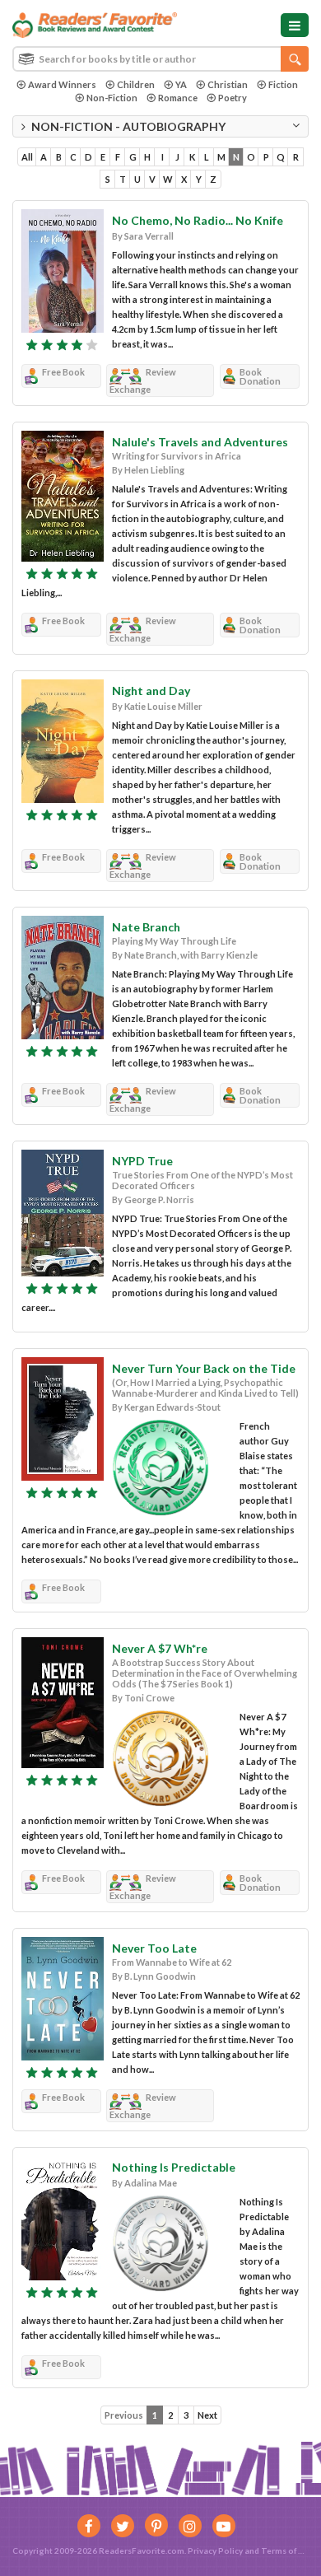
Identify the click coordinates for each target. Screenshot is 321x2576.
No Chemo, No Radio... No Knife (198, 220)
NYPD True (142, 1161)
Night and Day (151, 691)
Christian (228, 84)
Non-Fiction (112, 98)
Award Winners (62, 84)
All (27, 157)
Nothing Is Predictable (174, 2167)
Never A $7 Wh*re (160, 1648)
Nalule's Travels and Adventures (200, 442)
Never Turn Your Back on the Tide (204, 1368)
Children (136, 84)
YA (181, 84)
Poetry (233, 98)
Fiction (283, 84)
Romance (178, 98)
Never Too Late (154, 1948)
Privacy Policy (215, 2550)
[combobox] (160, 59)
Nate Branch (146, 927)
